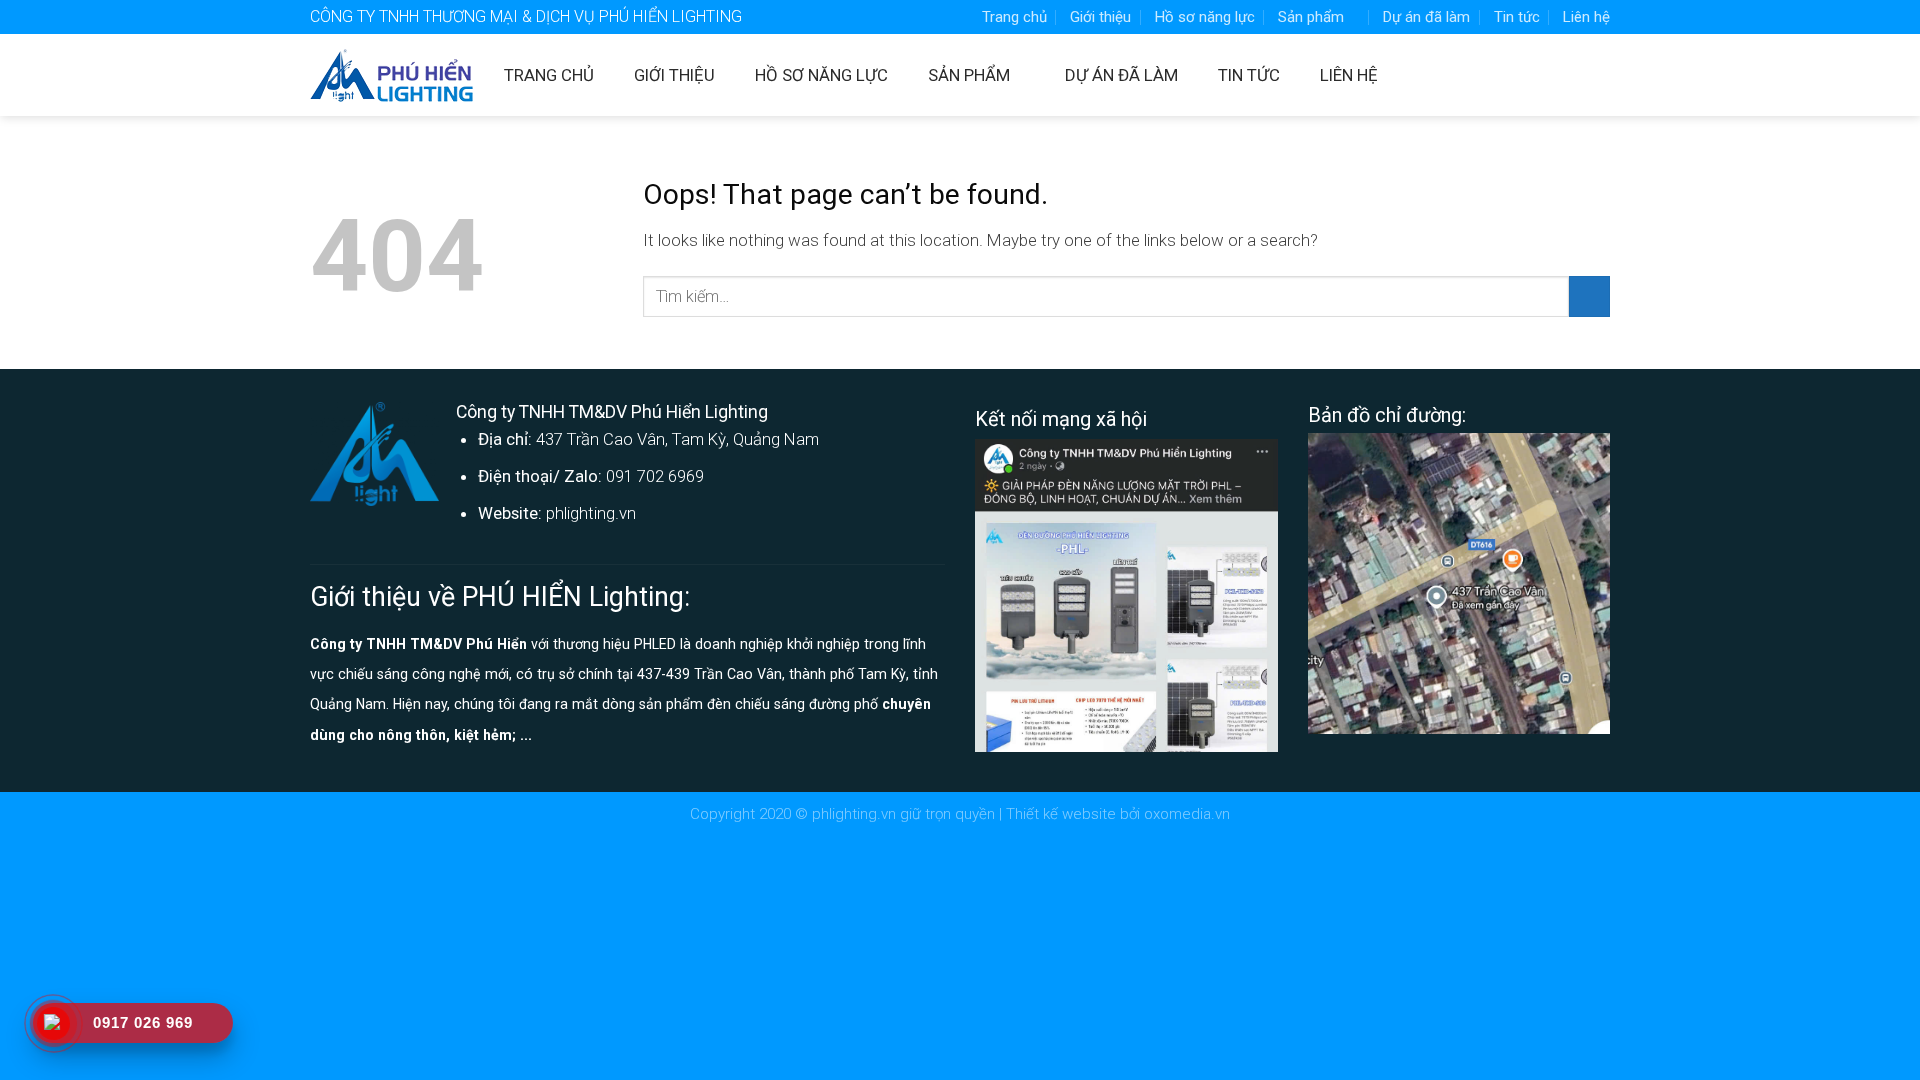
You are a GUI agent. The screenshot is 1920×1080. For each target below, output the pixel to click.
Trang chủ (1014, 17)
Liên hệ (1586, 17)
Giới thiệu (1100, 17)
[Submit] (1589, 296)
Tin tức (1517, 17)
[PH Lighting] (392, 75)
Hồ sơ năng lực (1205, 17)
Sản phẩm (1311, 17)
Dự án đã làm (1426, 17)
